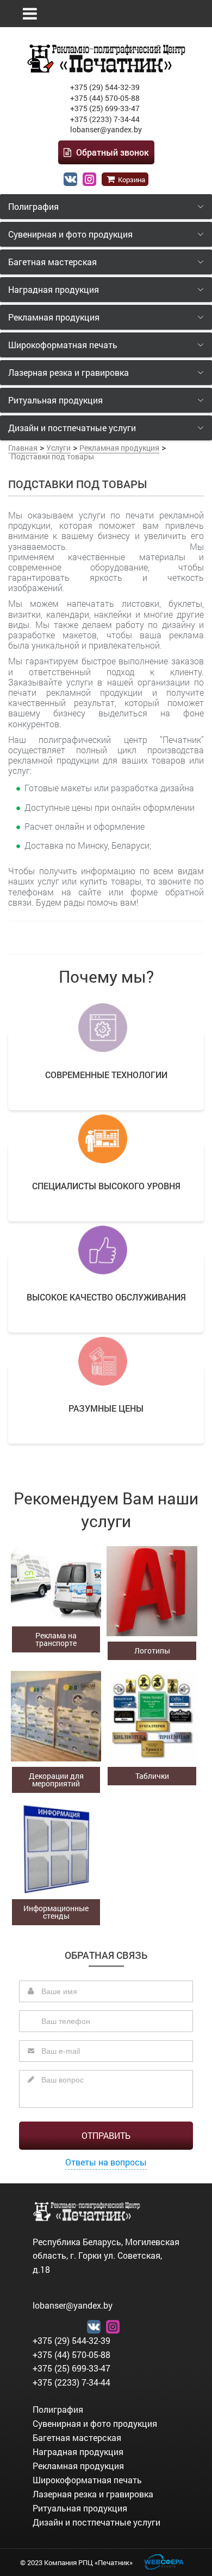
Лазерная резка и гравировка (93, 2494)
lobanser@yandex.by (106, 129)
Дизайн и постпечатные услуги (96, 2522)
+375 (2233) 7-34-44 (105, 119)
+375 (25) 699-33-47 (105, 108)
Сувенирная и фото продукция (95, 2423)
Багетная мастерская (77, 2437)
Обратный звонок (111, 152)
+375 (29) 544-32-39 (105, 87)
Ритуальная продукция (80, 2508)
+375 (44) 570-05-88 (105, 98)
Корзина (131, 180)
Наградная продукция (78, 2452)
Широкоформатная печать (87, 2480)
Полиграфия (58, 2409)
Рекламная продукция (78, 2466)
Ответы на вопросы (106, 2162)
